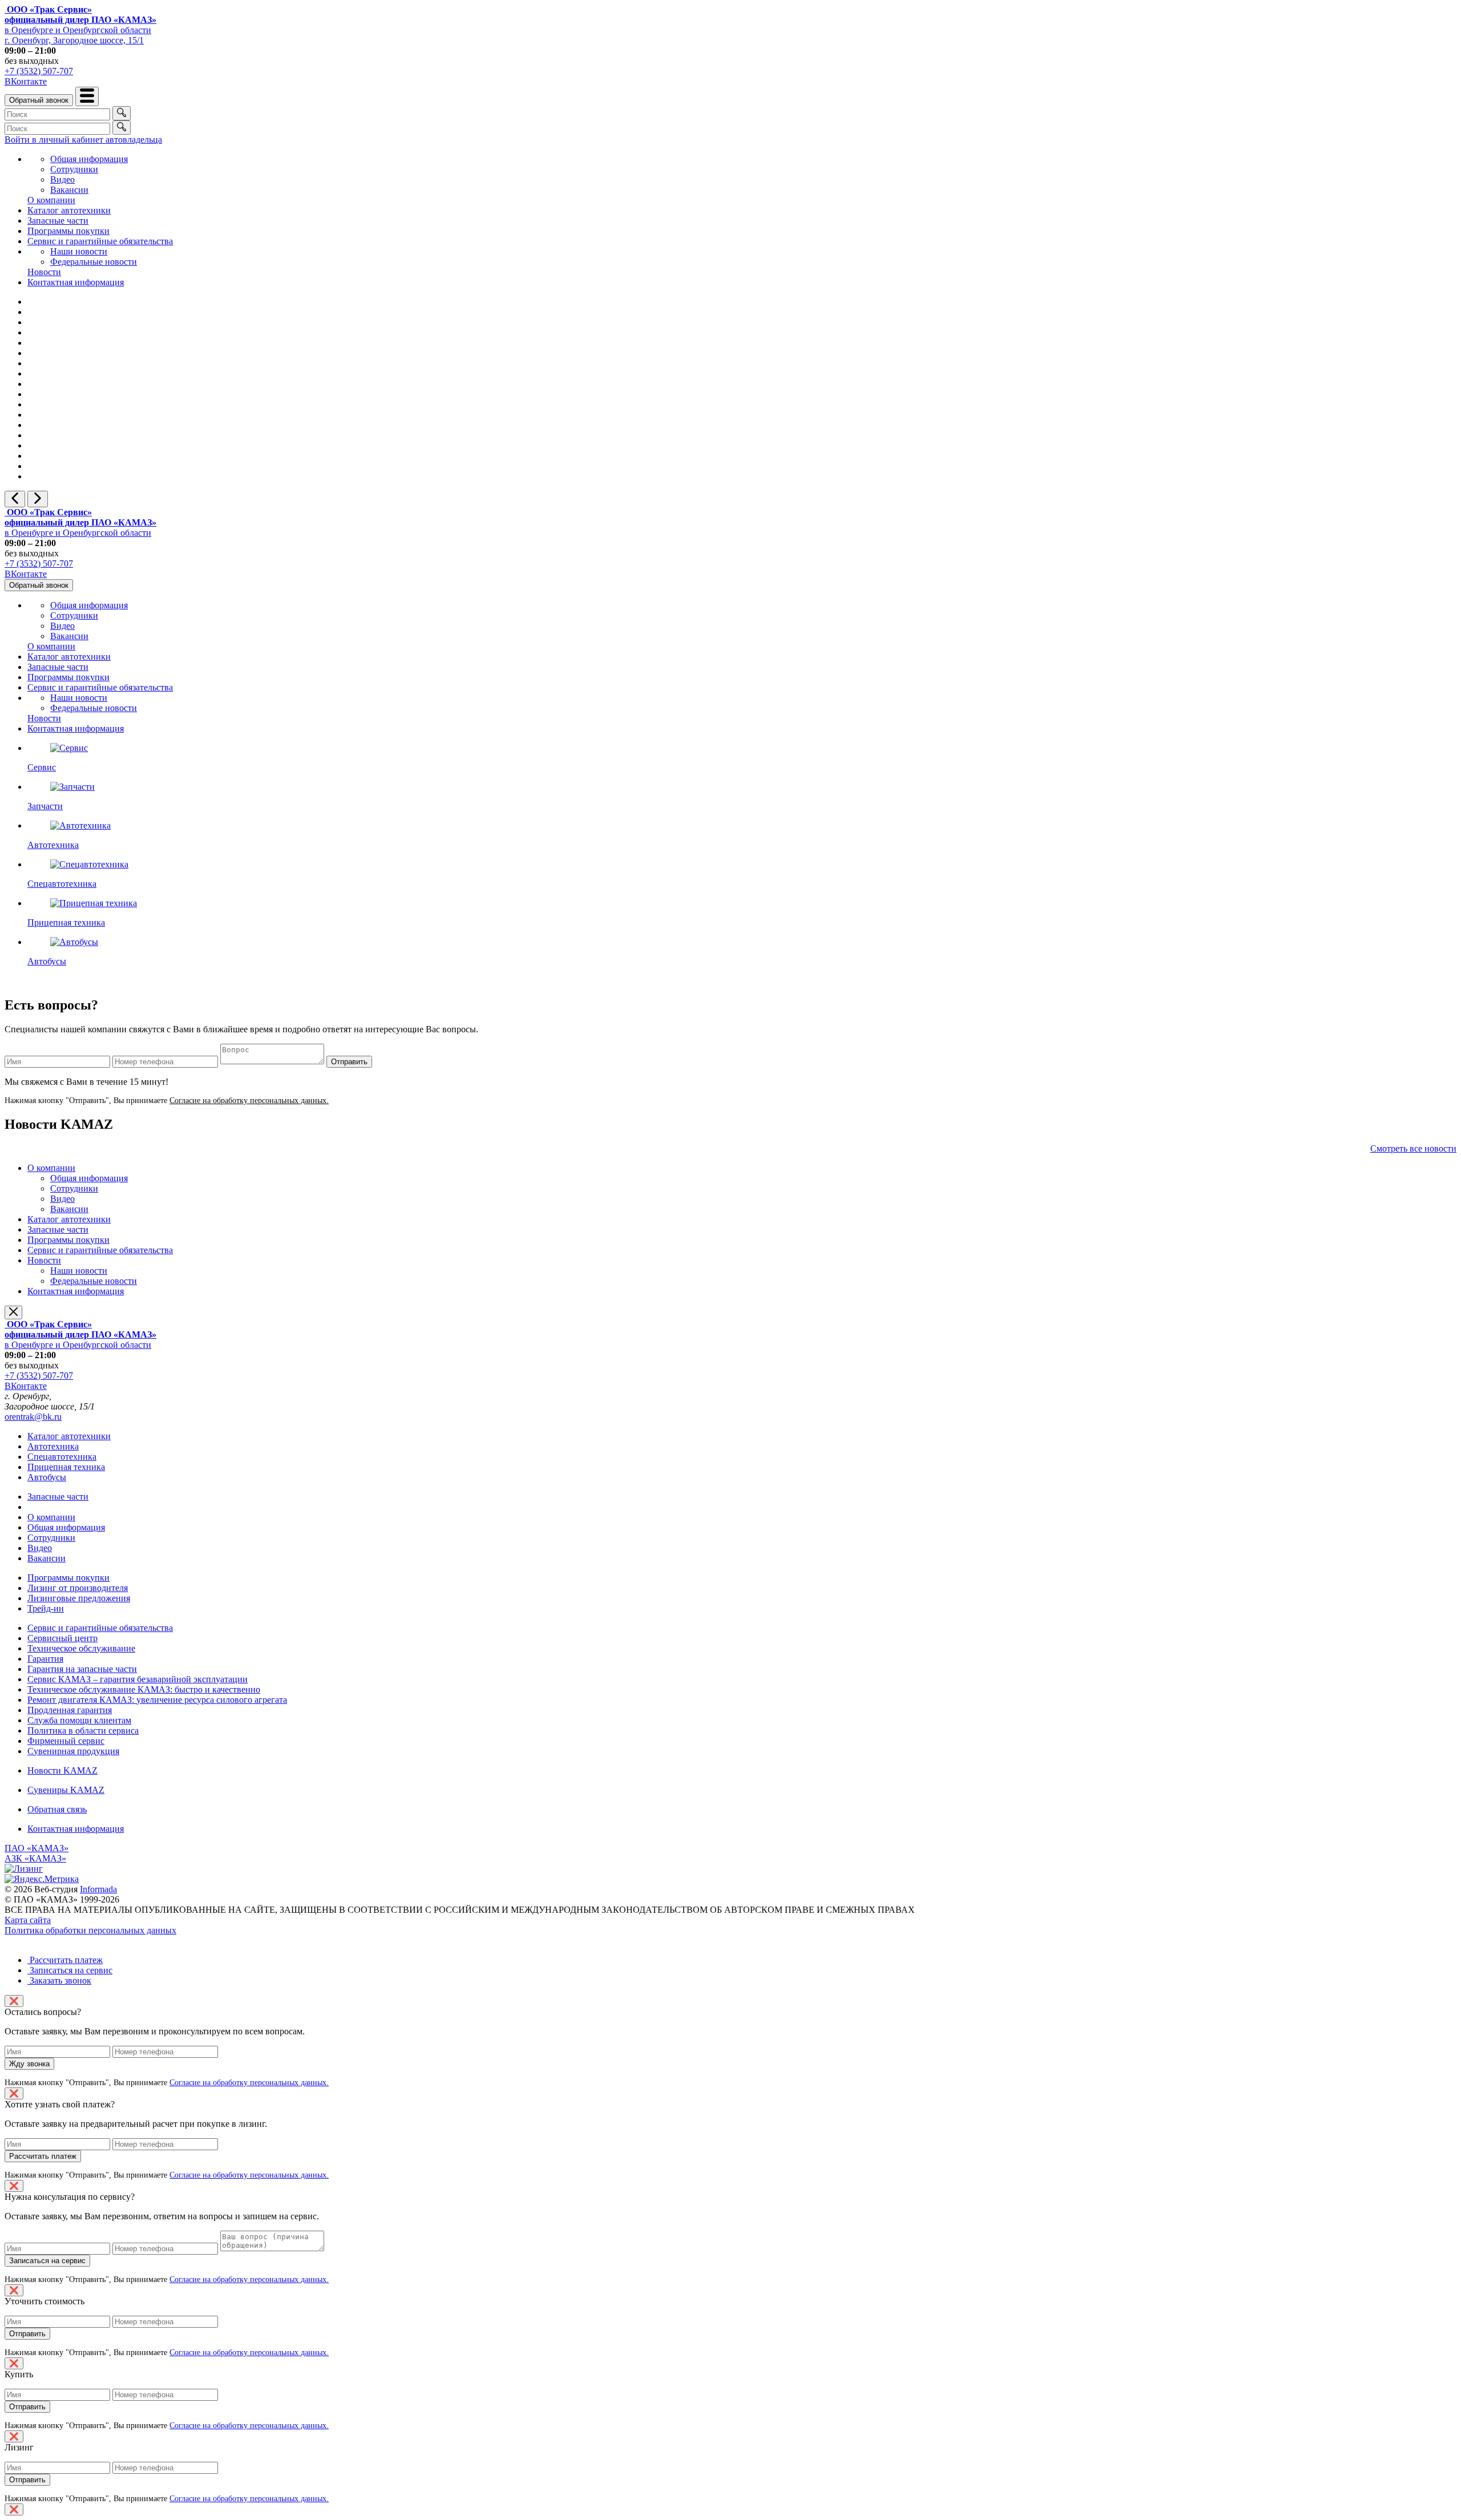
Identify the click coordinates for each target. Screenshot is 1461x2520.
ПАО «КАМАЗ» (37, 1848)
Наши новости (79, 251)
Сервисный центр (62, 1638)
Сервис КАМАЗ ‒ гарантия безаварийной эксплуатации (138, 1679)
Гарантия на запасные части (82, 1669)
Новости (44, 272)
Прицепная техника (66, 1467)
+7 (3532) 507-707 (39, 71)
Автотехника (53, 1446)
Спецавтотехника (62, 1457)
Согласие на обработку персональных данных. (249, 1101)
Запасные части (58, 221)
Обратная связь (57, 1809)
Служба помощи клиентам (79, 1720)
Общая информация (89, 159)
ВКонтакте (26, 81)
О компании (51, 200)
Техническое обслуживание (81, 1648)
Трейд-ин (46, 1608)
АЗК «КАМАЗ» (35, 1858)
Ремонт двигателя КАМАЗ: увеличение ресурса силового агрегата (157, 1700)
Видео (62, 179)
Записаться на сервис (70, 1970)
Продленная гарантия (70, 1710)
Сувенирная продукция (73, 1751)
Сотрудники (74, 169)
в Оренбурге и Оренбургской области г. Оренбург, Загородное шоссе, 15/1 (80, 25)
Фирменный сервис (66, 1741)
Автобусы (47, 1477)
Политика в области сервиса (83, 1731)
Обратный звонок (39, 100)
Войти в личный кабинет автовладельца (83, 140)
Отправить (349, 1062)
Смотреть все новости (1413, 1148)
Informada (98, 1889)
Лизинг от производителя (78, 1588)
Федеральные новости (94, 262)
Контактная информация (76, 282)
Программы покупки (68, 231)
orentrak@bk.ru (33, 1417)
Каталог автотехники (69, 210)
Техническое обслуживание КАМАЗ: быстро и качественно (144, 1689)
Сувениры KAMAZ (66, 1790)
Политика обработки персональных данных (90, 1930)
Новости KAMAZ (62, 1770)
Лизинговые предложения (79, 1598)
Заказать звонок (59, 1980)
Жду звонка (29, 2064)
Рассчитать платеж (65, 1960)
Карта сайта (28, 1920)
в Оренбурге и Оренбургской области (80, 522)
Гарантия (45, 1659)
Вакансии (69, 190)
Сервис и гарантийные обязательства (100, 241)
